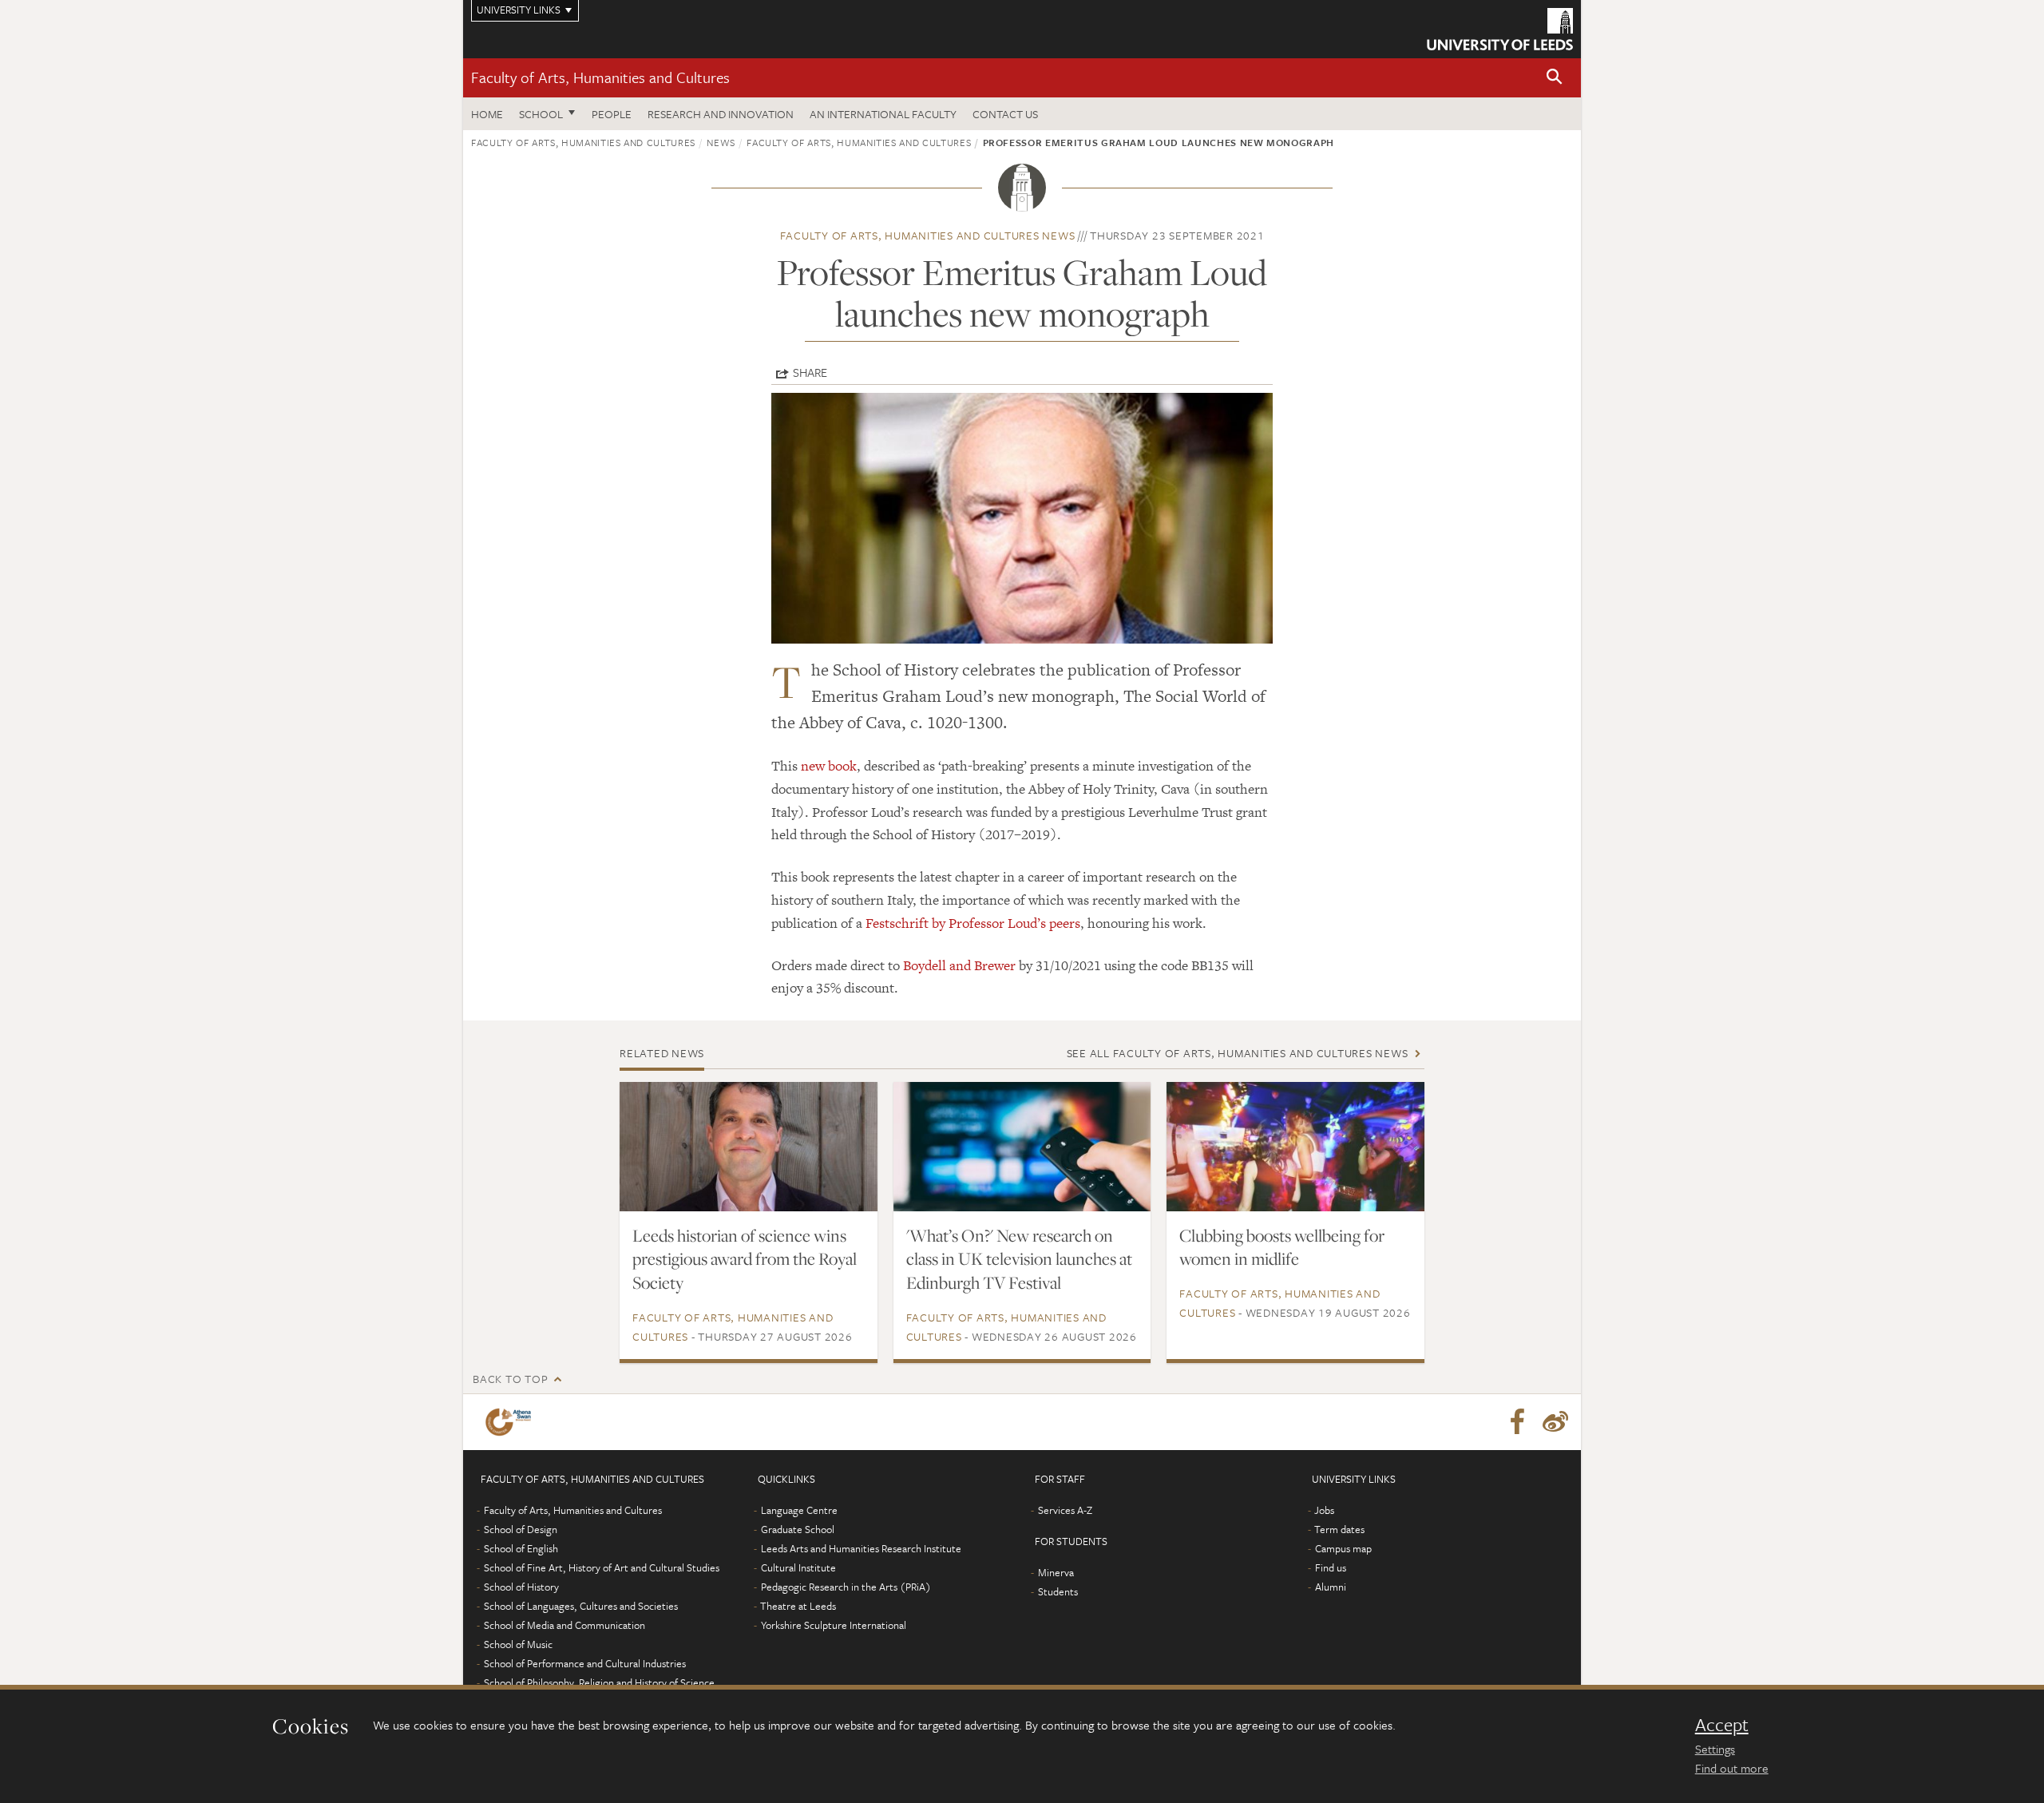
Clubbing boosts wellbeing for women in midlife (1282, 1247)
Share (810, 372)
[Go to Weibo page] (1555, 1422)
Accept (1722, 1725)
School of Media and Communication (564, 1625)
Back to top (510, 1379)
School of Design (521, 1529)
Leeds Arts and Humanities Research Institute (861, 1548)
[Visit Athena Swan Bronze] (511, 1422)
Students (1058, 1591)
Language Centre (799, 1510)
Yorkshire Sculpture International (834, 1625)
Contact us (1005, 114)
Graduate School (798, 1529)
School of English (521, 1548)
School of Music (518, 1644)
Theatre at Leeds (798, 1606)
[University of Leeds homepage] (1500, 29)
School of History (521, 1587)
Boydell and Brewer (959, 965)
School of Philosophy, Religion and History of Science (599, 1682)
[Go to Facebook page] (1517, 1422)
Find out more (1732, 1768)
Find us (1331, 1567)
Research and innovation (721, 114)
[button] (1555, 78)
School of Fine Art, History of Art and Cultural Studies (602, 1567)
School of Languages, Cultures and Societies (581, 1606)
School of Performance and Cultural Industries (585, 1663)
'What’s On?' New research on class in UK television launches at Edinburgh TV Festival (1019, 1259)
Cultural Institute (798, 1567)
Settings (1715, 1749)
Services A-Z (1065, 1510)
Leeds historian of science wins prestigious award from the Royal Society (745, 1259)
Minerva (1056, 1572)
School (541, 114)
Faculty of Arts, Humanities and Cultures (600, 77)
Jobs (1324, 1510)
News (721, 142)
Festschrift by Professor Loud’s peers (973, 923)
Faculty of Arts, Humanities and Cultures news (928, 235)
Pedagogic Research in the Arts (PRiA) (846, 1587)
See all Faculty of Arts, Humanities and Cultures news (1238, 1053)
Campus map (1343, 1548)
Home (487, 114)
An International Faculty (883, 114)
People (612, 114)
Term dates (1339, 1529)
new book (829, 766)
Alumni (1331, 1587)
